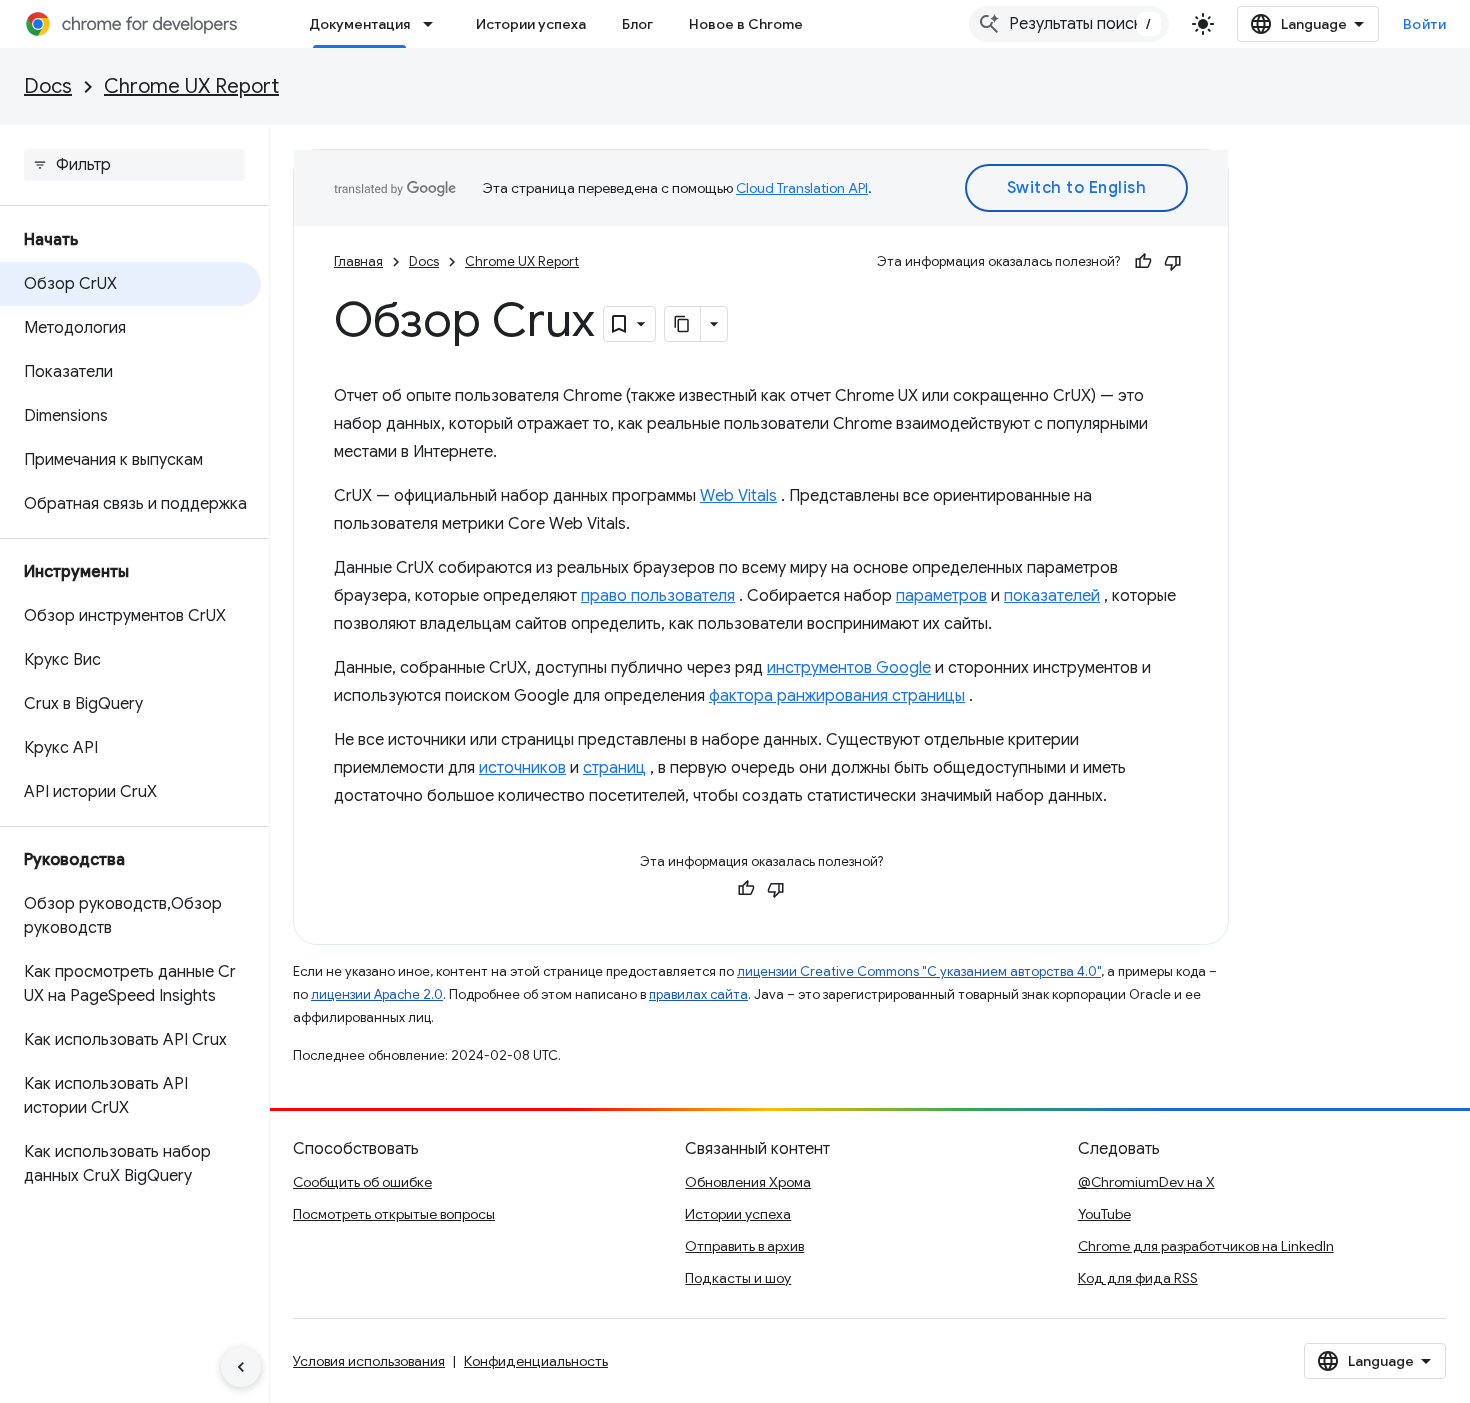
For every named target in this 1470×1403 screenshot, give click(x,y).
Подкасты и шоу (738, 1278)
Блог (637, 24)
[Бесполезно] (1173, 262)
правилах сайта (698, 994)
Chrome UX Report (191, 86)
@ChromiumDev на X (1146, 1182)
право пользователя (658, 596)
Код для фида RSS (1138, 1278)
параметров (941, 596)
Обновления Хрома (748, 1182)
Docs (48, 86)
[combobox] (1069, 24)
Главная (358, 261)
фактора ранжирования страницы (837, 696)
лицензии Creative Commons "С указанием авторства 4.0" (919, 971)
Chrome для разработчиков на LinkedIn (1206, 1246)
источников (522, 768)
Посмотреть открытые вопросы (394, 1214)
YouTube (1104, 1214)
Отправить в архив (744, 1246)
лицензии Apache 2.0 (377, 994)
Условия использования (369, 1361)
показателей (1052, 596)
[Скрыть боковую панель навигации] (241, 1367)
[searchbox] (134, 165)
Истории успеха (531, 24)
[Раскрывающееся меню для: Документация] (434, 24)
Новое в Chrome (746, 24)
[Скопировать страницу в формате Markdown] (683, 324)
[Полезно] (1143, 262)
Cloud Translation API (802, 188)
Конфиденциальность (536, 1361)
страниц (614, 768)
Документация (359, 24)
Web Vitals (738, 496)
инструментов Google (849, 668)
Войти (1425, 24)
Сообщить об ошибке (362, 1182)
